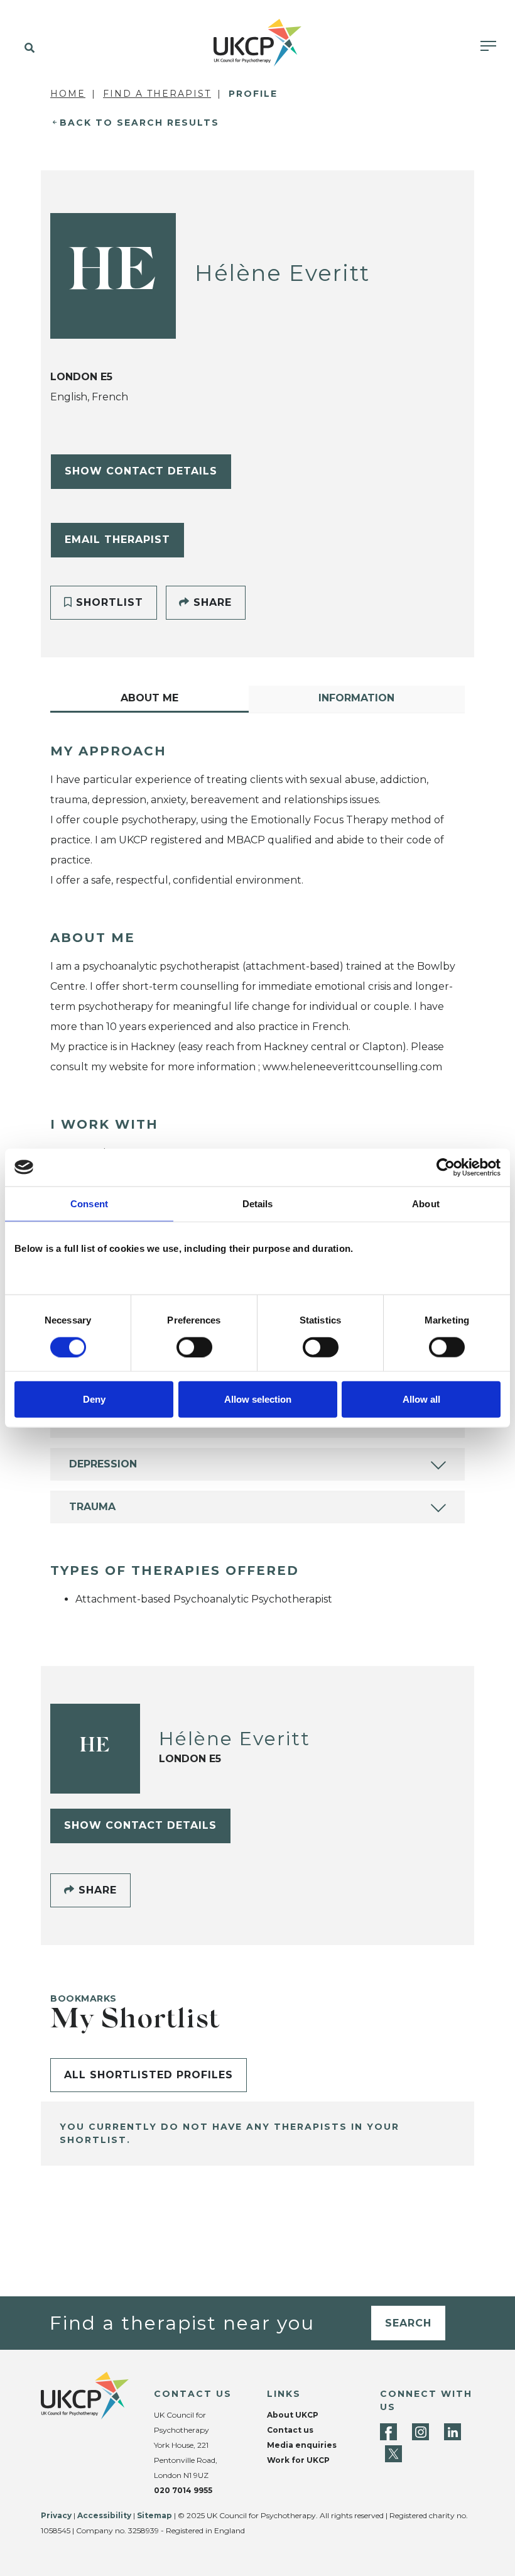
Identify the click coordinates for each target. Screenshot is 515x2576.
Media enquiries (302, 2445)
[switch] (194, 1347)
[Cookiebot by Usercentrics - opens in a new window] (446, 1167)
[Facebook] (388, 2432)
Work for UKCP (298, 2460)
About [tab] (426, 1203)
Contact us (290, 2430)
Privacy (56, 2515)
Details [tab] (258, 1203)
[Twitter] (393, 2454)
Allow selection (258, 1399)
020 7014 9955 (183, 2490)
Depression (103, 1464)
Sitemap (154, 2515)
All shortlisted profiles (149, 2075)
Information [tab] (356, 698)
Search (408, 2323)
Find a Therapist (157, 94)
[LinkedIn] (453, 2432)
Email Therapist (117, 540)
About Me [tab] (149, 698)
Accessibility (104, 2515)
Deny (94, 1399)
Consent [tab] (89, 1203)
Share (211, 602)
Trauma (92, 1507)
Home (68, 94)
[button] (27, 48)
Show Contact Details (141, 471)
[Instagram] (420, 2432)
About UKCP (293, 2415)
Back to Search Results (139, 123)
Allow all (421, 1399)
